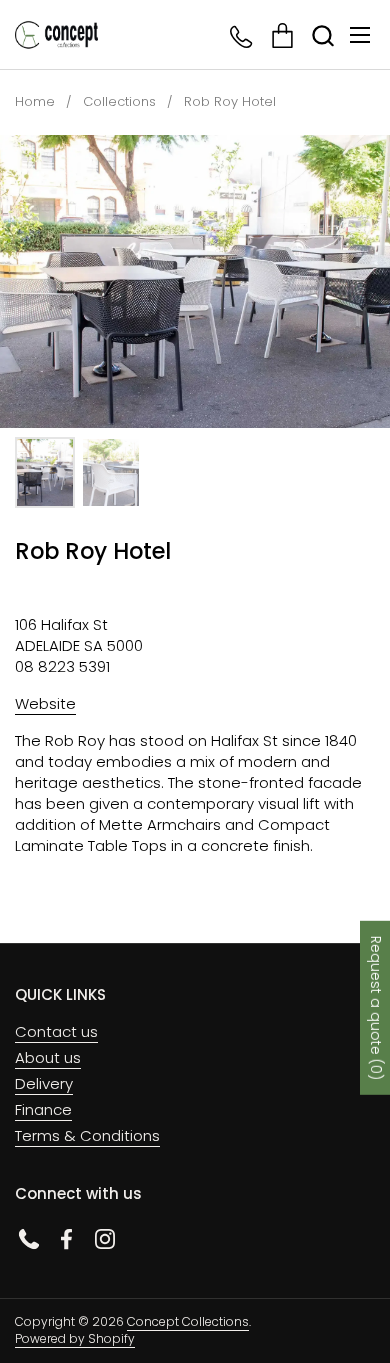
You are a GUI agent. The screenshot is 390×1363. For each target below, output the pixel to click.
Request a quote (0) (376, 1007)
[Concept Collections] (56, 35)
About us (48, 1057)
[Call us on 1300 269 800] (242, 35)
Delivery (44, 1083)
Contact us (56, 1031)
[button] (322, 35)
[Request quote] (282, 35)
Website (45, 703)
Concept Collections (188, 1321)
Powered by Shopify (75, 1338)
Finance (43, 1109)
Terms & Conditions (87, 1135)
